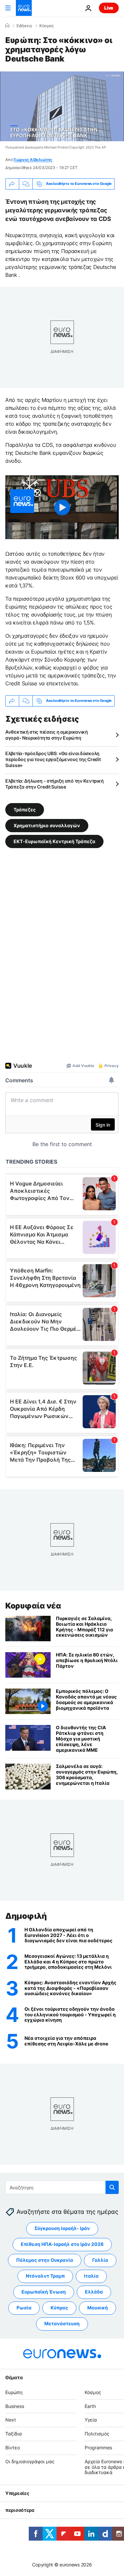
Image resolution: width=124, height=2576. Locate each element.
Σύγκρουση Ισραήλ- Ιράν (62, 2229)
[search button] (112, 2187)
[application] (62, 106)
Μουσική (98, 2308)
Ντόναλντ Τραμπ (45, 2276)
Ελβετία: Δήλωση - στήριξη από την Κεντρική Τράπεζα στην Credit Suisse (54, 784)
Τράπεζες (25, 809)
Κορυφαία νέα (33, 1606)
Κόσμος (46, 26)
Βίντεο (13, 2447)
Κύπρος (59, 2308)
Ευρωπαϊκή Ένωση (44, 2292)
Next (11, 2420)
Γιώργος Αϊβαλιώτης (33, 160)
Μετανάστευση (62, 2324)
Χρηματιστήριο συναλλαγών (47, 825)
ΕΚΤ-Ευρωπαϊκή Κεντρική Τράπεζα (54, 841)
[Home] (7, 25)
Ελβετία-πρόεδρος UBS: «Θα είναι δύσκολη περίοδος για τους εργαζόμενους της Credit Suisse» (53, 759)
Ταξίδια (14, 2434)
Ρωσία (24, 2308)
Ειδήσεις (24, 26)
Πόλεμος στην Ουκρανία (45, 2260)
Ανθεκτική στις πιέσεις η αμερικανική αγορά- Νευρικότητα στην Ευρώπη (47, 735)
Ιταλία (91, 2276)
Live (109, 8)
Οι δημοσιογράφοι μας (30, 2461)
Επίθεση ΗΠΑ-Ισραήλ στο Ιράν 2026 (62, 2244)
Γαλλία (100, 2260)
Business (15, 2406)
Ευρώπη (14, 2392)
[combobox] (62, 2187)
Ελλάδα (94, 2292)
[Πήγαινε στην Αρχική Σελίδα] (24, 8)
